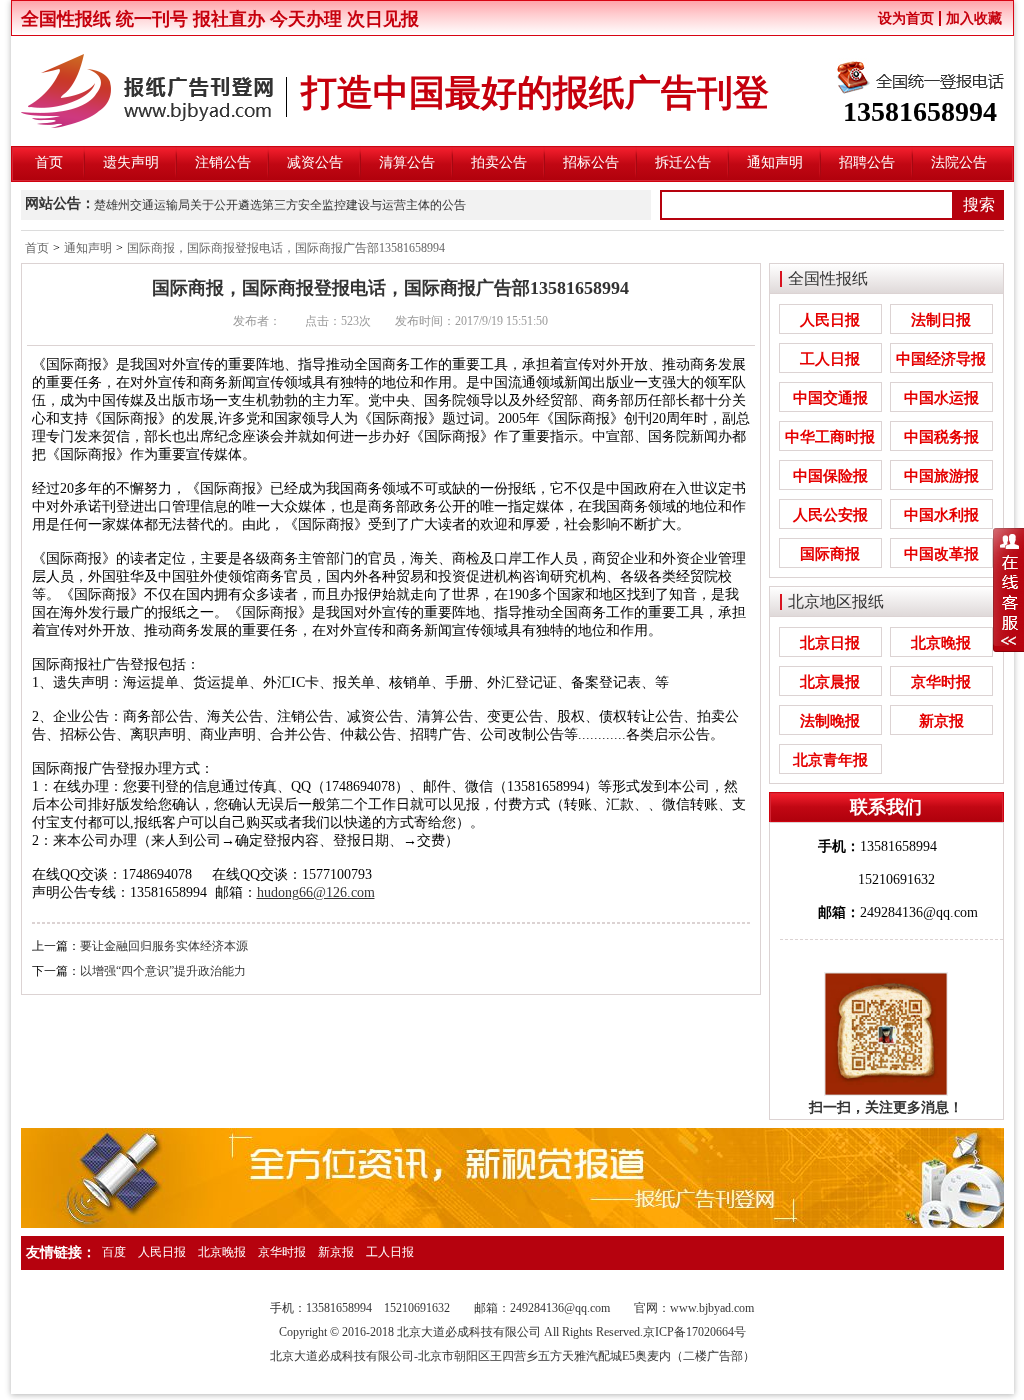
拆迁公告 (683, 162)
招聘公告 (867, 162)
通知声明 (775, 162)
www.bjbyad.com (712, 1308)
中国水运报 (941, 398)
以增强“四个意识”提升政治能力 (163, 971)
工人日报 (830, 359)
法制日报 (941, 320)
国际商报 (830, 554)
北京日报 (830, 643)
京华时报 (941, 682)
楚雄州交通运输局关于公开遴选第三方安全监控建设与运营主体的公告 (280, 205)
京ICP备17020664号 (694, 1332)
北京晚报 (941, 643)
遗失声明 (131, 162)
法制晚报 (830, 721)
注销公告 (223, 162)
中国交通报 (830, 398)
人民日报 (830, 320)
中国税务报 (941, 437)
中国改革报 (941, 554)
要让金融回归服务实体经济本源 (164, 946)
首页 (49, 162)
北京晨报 (830, 682)
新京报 (941, 721)
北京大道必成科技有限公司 (342, 1356)
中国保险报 (830, 476)
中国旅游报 (941, 476)
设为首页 (906, 18)
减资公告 (315, 162)
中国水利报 (941, 515)
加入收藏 (974, 18)
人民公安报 (830, 515)
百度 (114, 1252)
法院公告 (959, 162)
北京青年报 (830, 760)
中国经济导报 (941, 359)
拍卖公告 (499, 162)
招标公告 (591, 162)
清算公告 (407, 162)
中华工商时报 (830, 437)
